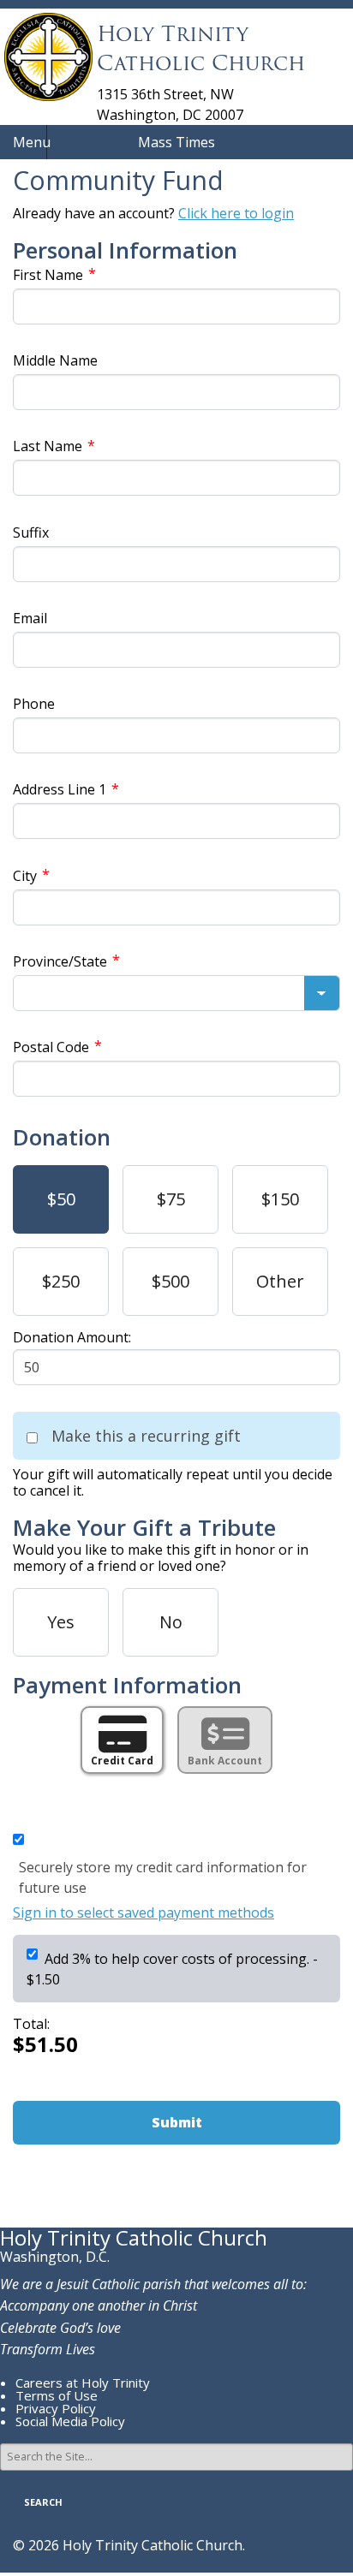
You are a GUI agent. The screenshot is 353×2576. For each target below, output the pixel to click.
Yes (61, 1622)
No (171, 1622)
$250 (61, 1281)
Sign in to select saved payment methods (144, 1913)
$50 (61, 1199)
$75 (171, 1199)
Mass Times (176, 142)
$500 (171, 1281)
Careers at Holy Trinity (83, 2383)
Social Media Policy (70, 2421)
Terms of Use (57, 2395)
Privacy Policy (56, 2408)
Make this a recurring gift (146, 1436)
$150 (280, 1199)
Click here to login (236, 213)
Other (280, 1281)
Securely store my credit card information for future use (163, 1877)
